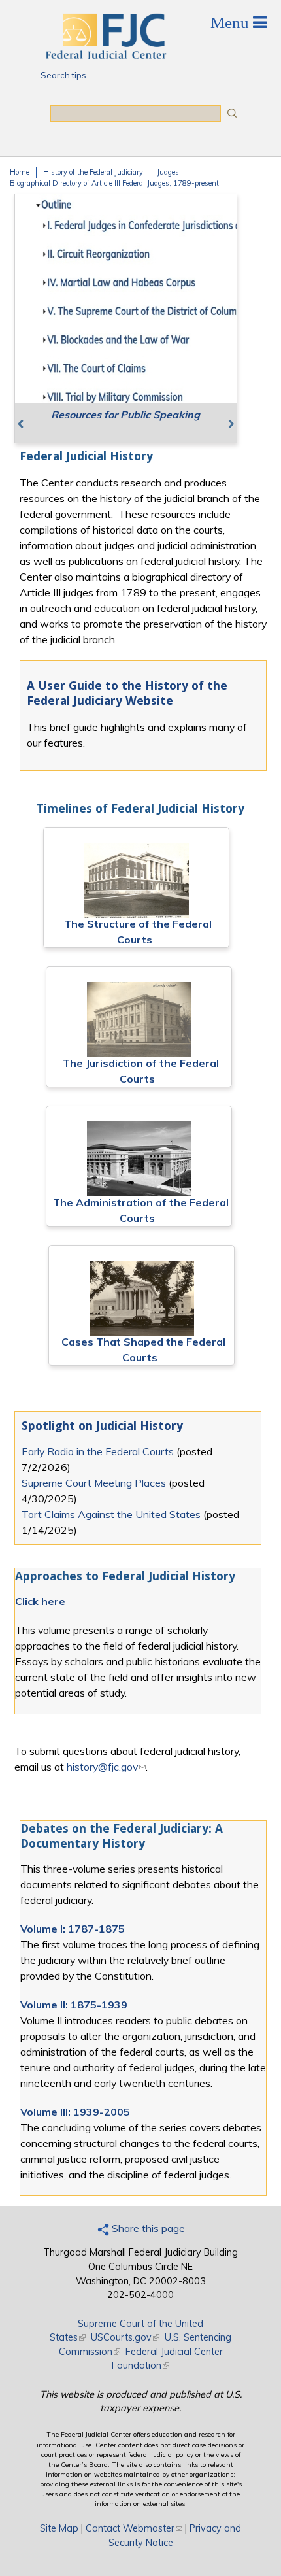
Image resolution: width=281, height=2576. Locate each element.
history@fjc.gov (106, 1767)
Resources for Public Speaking (125, 415)
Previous (31, 422)
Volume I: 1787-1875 (73, 1929)
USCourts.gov (125, 2337)
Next (221, 422)
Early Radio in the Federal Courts (98, 1451)
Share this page (147, 2228)
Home (20, 172)
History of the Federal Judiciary (93, 172)
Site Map (59, 2528)
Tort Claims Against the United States (111, 1514)
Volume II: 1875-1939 (74, 2005)
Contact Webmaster (134, 2528)
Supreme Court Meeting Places (94, 1483)
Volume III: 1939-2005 (75, 2112)
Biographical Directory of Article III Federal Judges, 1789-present (114, 183)
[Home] (105, 56)
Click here (40, 1601)
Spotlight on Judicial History (102, 1426)
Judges (168, 172)
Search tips (63, 75)
